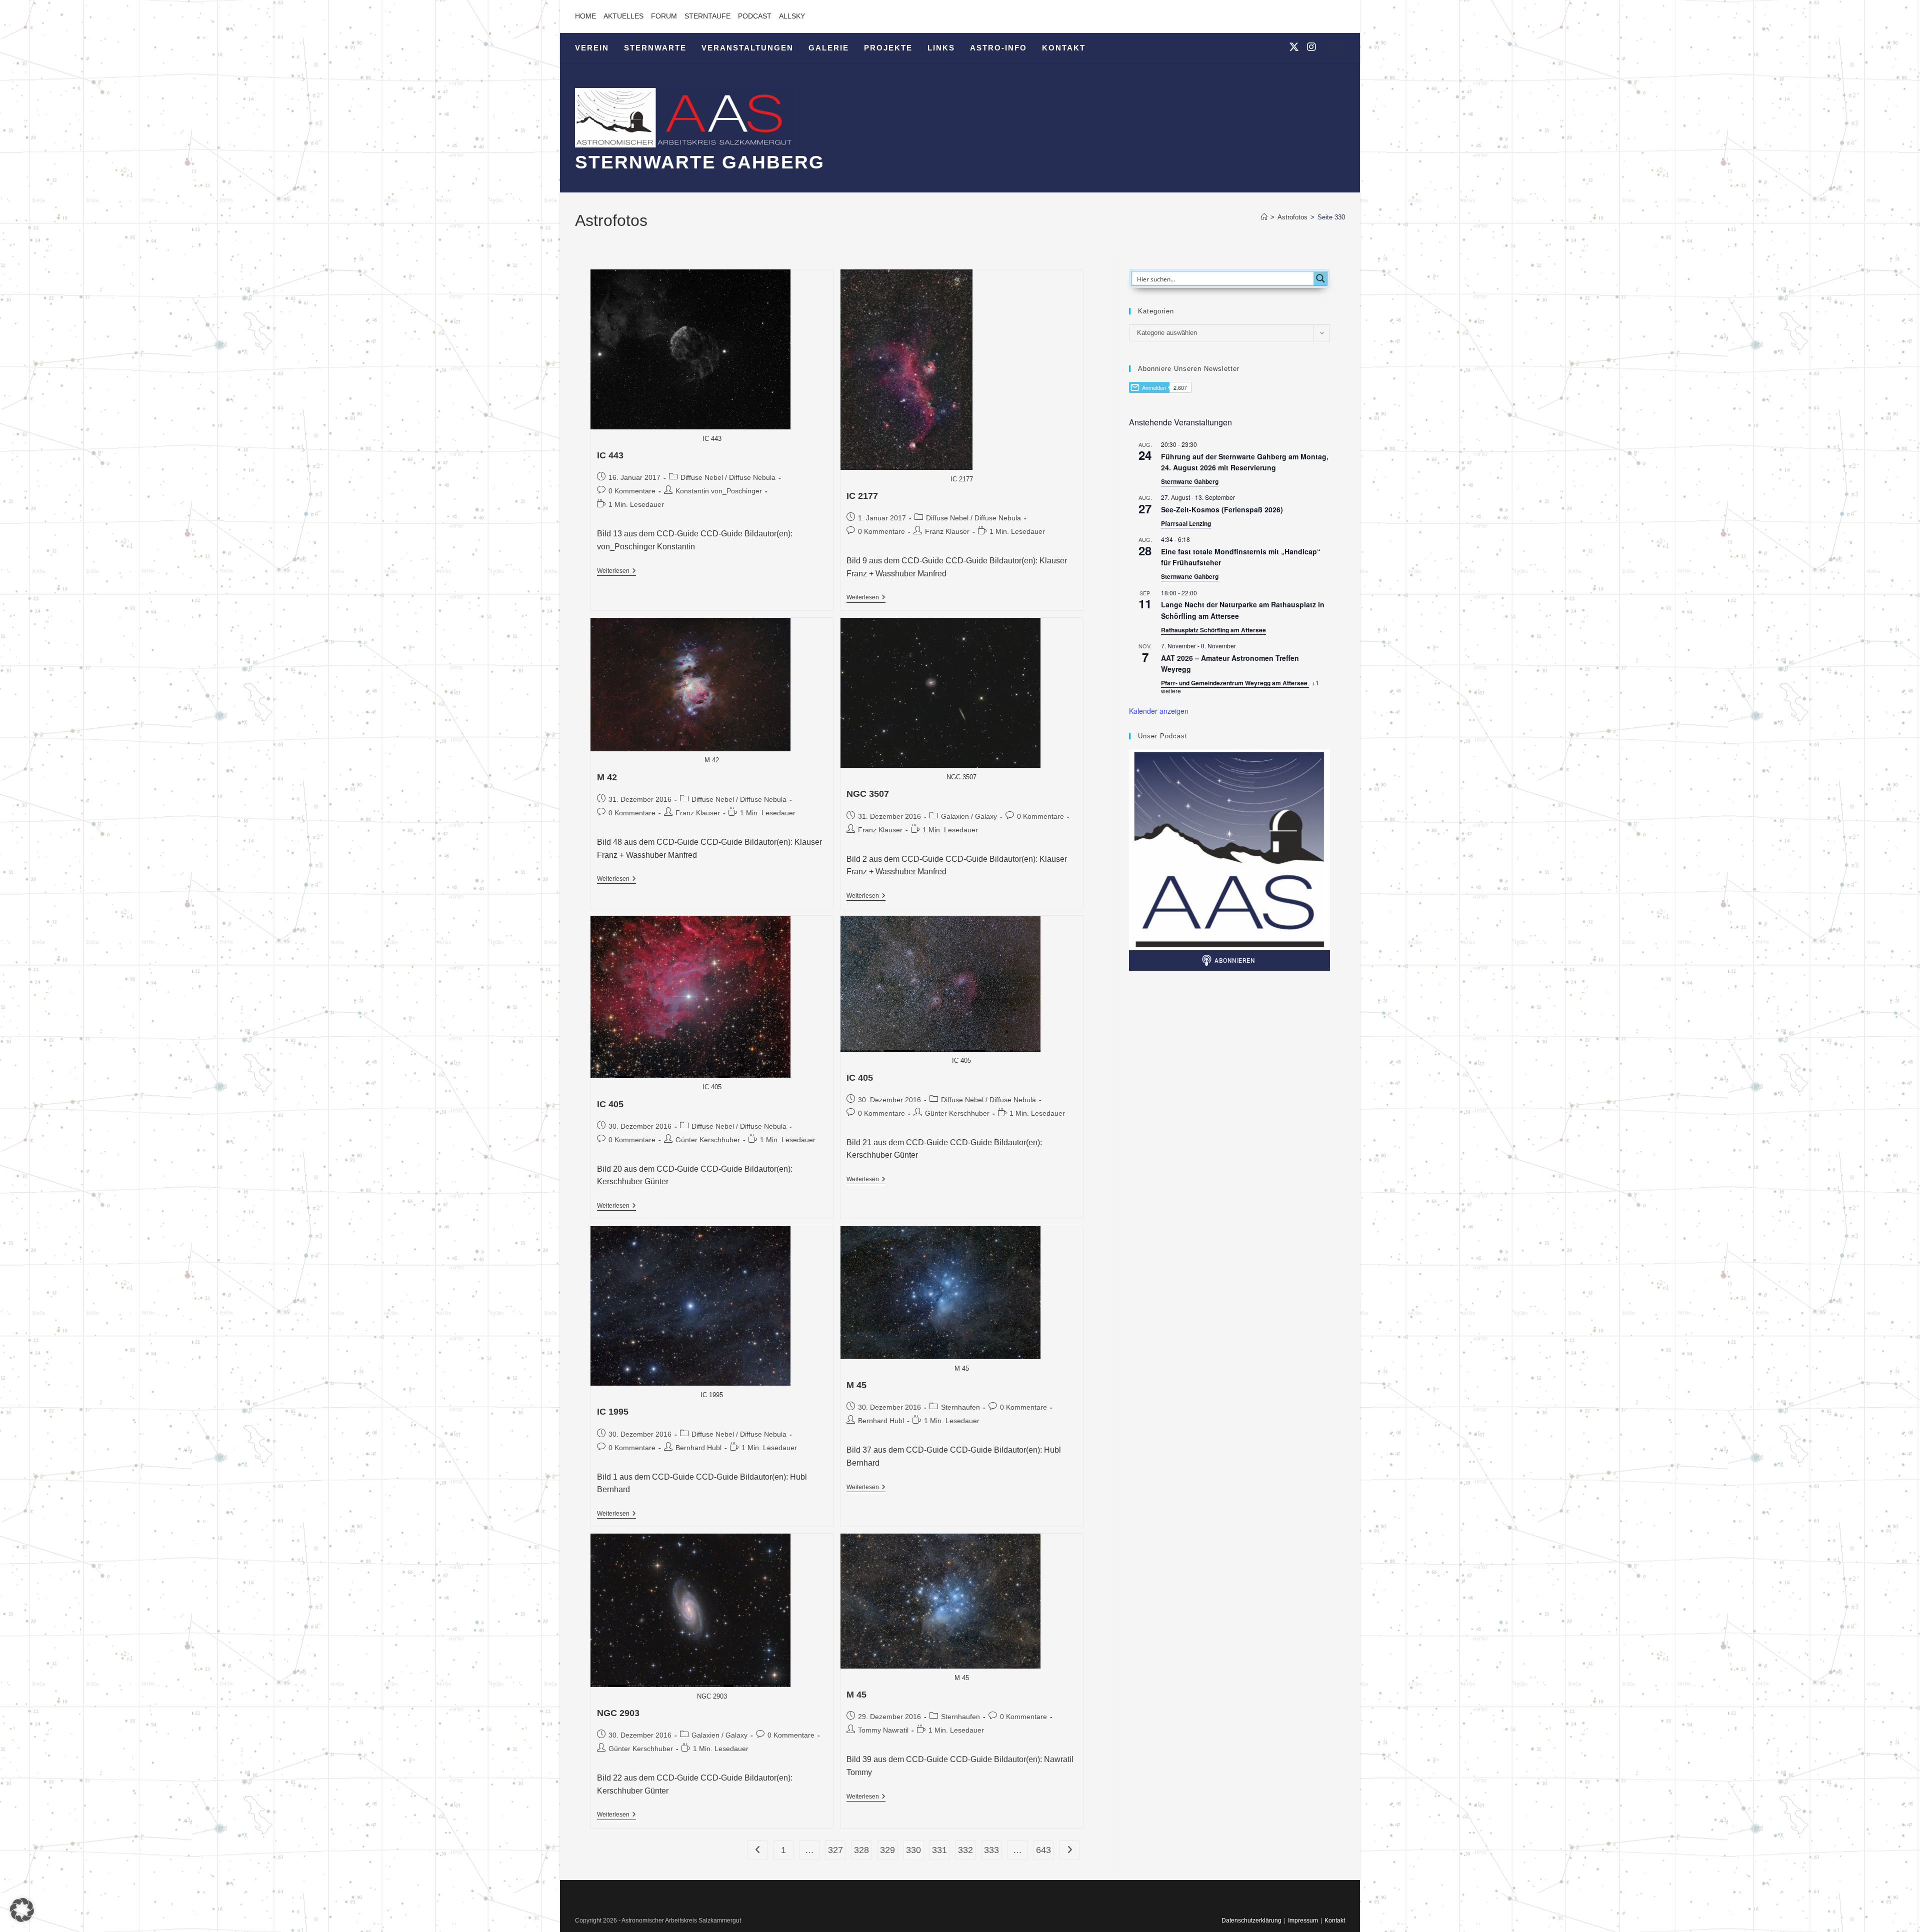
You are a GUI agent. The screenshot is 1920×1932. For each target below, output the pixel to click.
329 (887, 1850)
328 (861, 1850)
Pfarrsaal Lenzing (1186, 523)
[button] (22, 1910)
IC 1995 (613, 1412)
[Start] (1264, 217)
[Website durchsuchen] (1335, 49)
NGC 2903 (618, 1713)
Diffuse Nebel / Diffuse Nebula (728, 477)
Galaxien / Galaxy (969, 816)
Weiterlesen (616, 572)
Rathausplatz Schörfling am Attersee (1213, 630)
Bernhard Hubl (698, 1448)
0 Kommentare (632, 491)
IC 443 (610, 455)
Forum (664, 16)
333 (991, 1850)
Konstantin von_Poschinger (719, 491)
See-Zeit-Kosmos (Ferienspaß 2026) (1222, 509)
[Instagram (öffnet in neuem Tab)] (1311, 47)
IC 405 (610, 1104)
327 (835, 1850)
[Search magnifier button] (1320, 278)
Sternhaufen (960, 1407)
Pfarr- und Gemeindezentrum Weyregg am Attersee (1235, 683)
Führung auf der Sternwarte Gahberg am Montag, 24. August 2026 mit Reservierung (1245, 462)
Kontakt (1335, 1921)
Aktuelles (623, 16)
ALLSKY (792, 16)
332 (965, 1850)
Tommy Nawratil (883, 1730)
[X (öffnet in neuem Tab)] (1294, 47)
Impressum (1303, 1921)
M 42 (607, 777)
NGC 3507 (868, 794)
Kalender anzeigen (1159, 711)
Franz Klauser (947, 531)
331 (939, 1850)
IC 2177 (862, 496)
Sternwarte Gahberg (1190, 481)
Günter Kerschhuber (708, 1140)
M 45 (856, 1385)
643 (1043, 1850)
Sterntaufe (707, 16)
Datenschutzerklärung (1251, 1921)
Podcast (755, 16)
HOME (585, 16)
